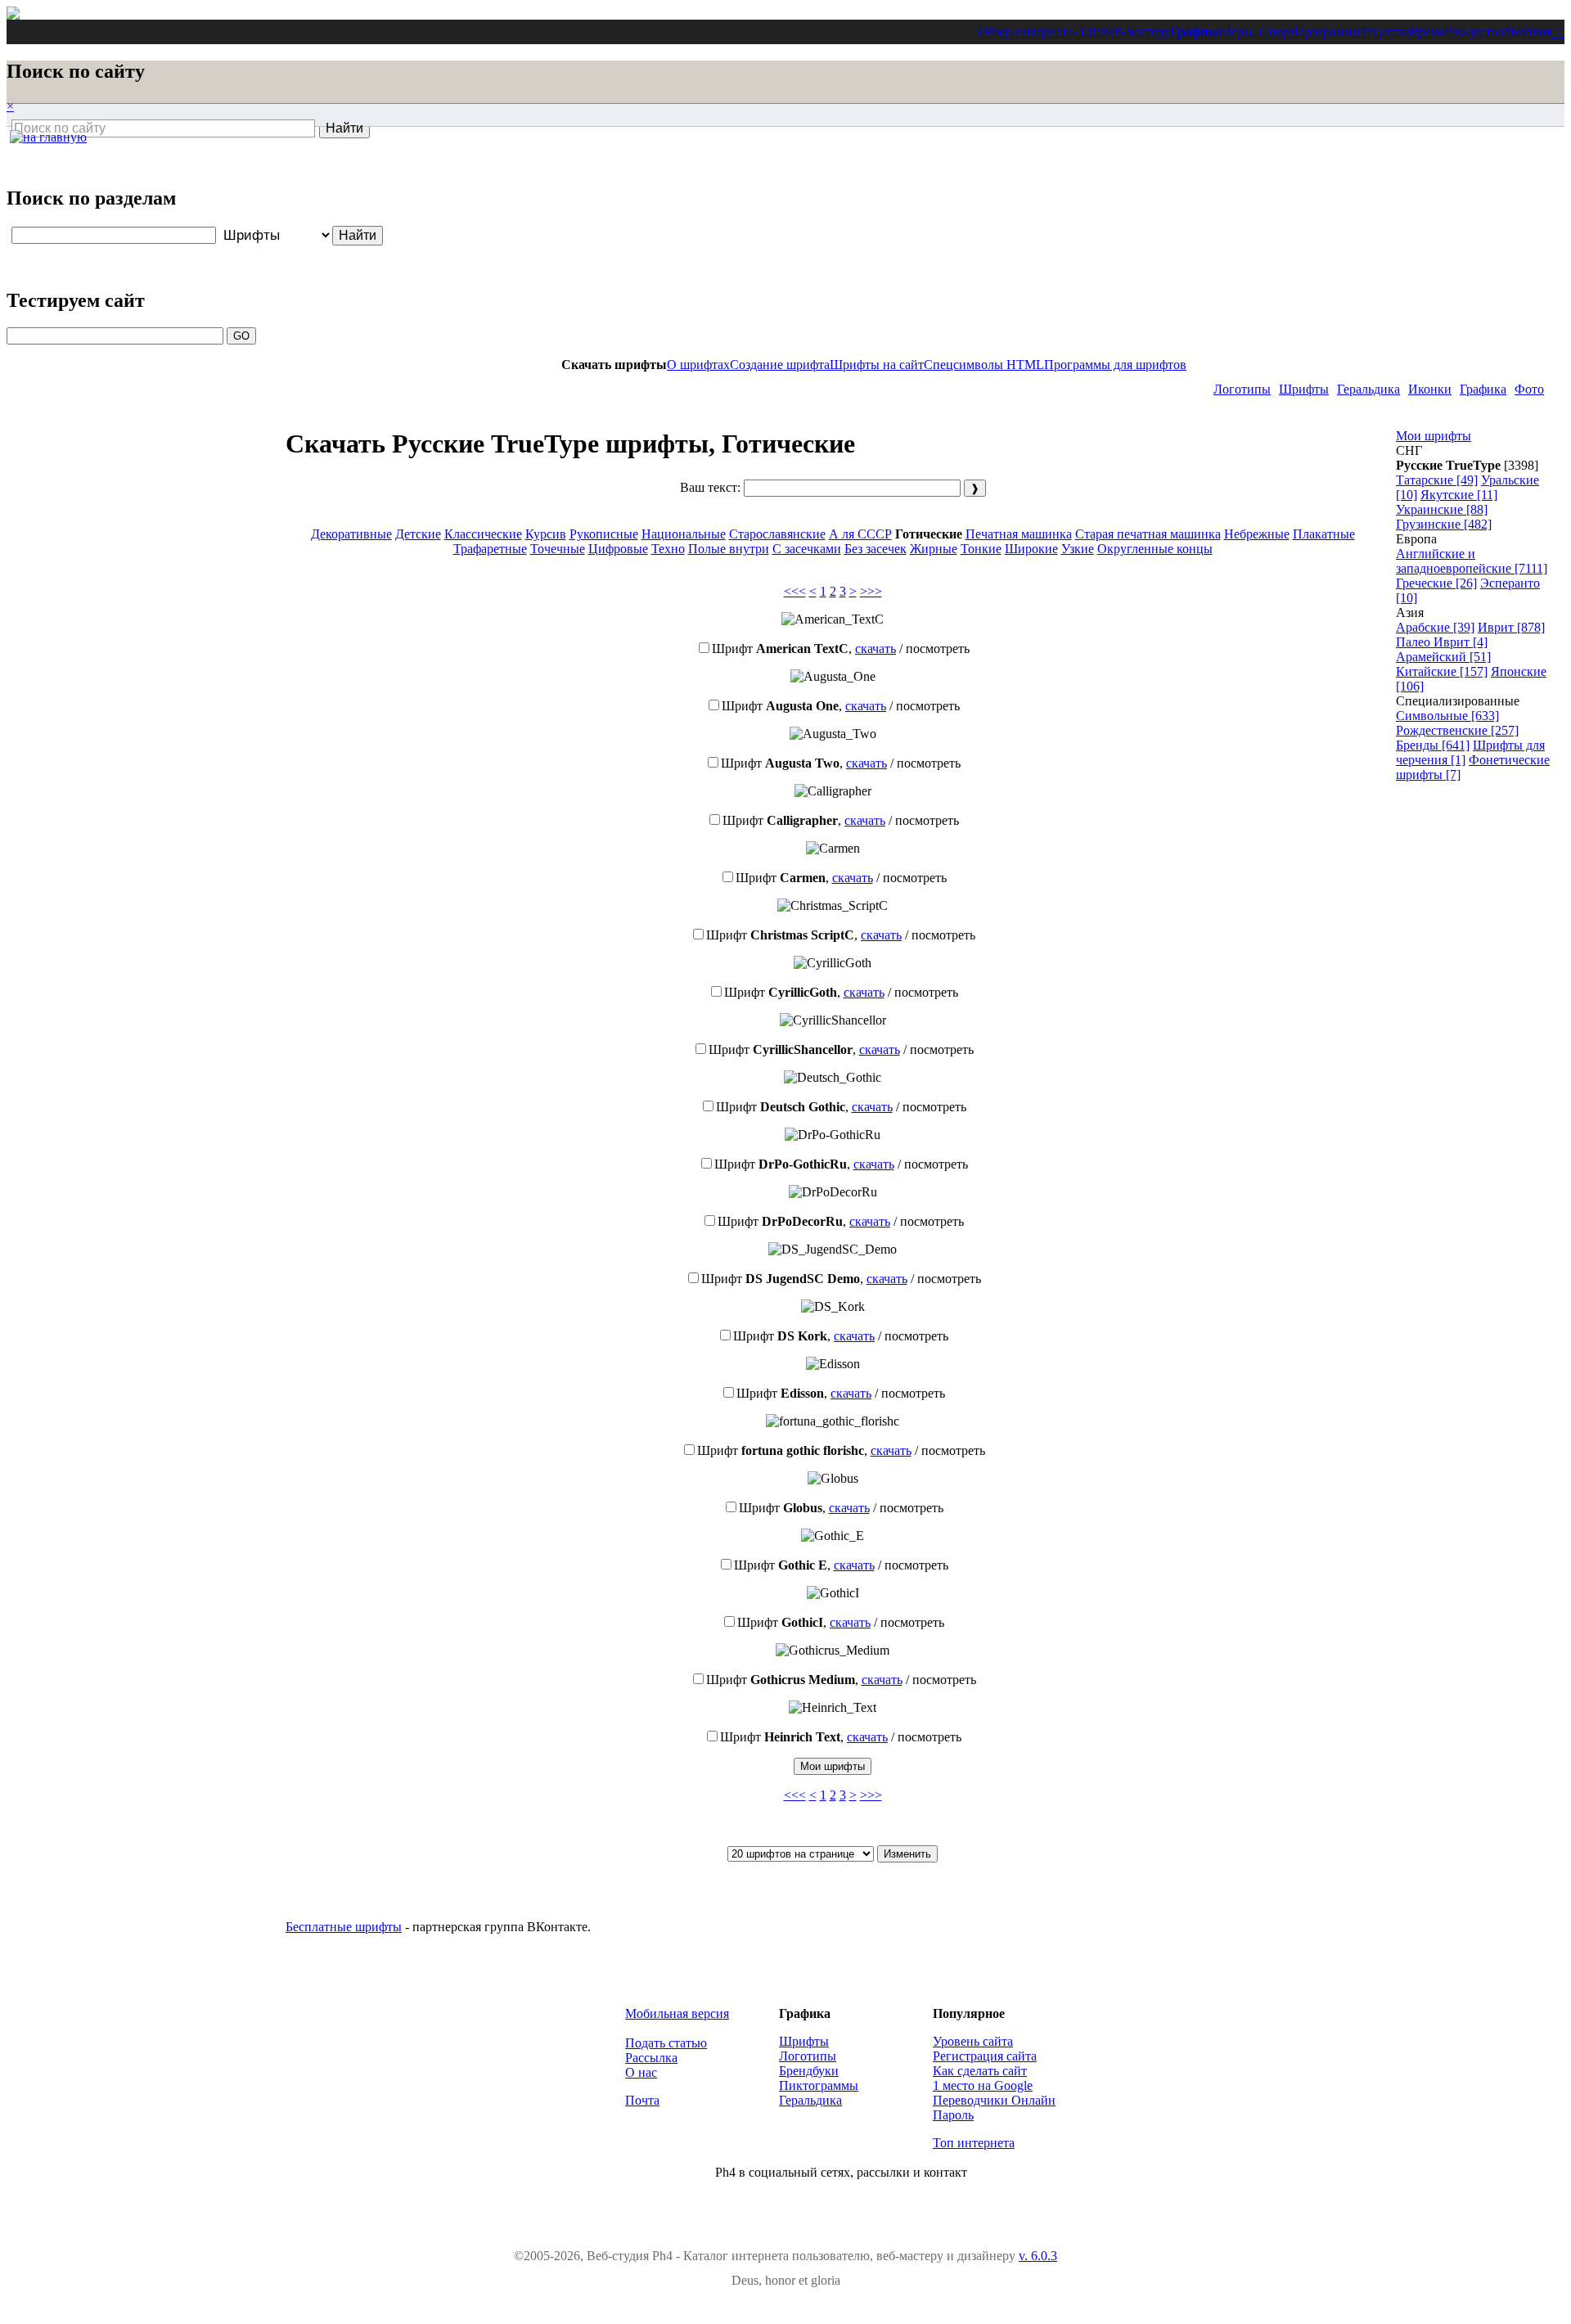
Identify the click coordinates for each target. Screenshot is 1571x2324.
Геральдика (1368, 389)
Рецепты (1385, 32)
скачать (876, 649)
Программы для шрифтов (1115, 365)
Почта (642, 2100)
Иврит (1511, 627)
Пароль (953, 2115)
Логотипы (1242, 389)
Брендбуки (809, 2071)
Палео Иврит (1442, 642)
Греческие (1436, 583)
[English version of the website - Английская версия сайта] (13, 15)
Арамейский (1443, 657)
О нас (641, 2072)
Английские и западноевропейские (1472, 561)
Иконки (1430, 389)
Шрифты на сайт (877, 365)
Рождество (1474, 32)
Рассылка (651, 2058)
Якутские (1459, 495)
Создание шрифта (780, 365)
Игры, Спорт (1258, 32)
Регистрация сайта (985, 2056)
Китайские (1442, 671)
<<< (795, 591)
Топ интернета (974, 2143)
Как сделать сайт (980, 2071)
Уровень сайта (973, 2041)
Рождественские (1457, 730)
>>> (871, 591)
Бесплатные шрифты (344, 1927)
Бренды (1433, 745)
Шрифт (780, 649)
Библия (1531, 32)
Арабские (1435, 627)
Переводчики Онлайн (994, 2100)
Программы (1328, 32)
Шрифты (1304, 389)
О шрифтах (698, 365)
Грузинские (1444, 524)
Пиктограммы (819, 2085)
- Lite (1087, 32)
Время (1427, 32)
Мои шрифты (1434, 436)
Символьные (1447, 716)
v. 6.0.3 (1038, 2256)
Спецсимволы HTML (984, 365)
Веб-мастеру (1135, 32)
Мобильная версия (677, 2013)
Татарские (1437, 480)
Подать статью (666, 2043)
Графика (1196, 32)
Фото (1529, 389)
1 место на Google (983, 2085)
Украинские (1442, 509)
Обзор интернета (1025, 32)
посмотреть (938, 649)
